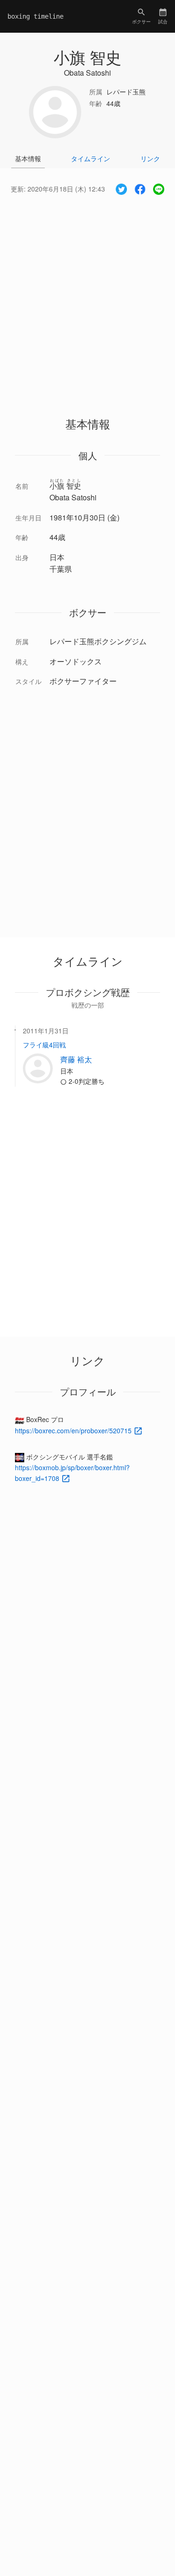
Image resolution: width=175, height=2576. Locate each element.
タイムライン (91, 158)
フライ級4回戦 (44, 1045)
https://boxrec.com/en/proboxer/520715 (74, 1430)
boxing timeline (35, 16)
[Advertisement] (87, 297)
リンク (150, 158)
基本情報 (28, 158)
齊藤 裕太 (76, 1059)
